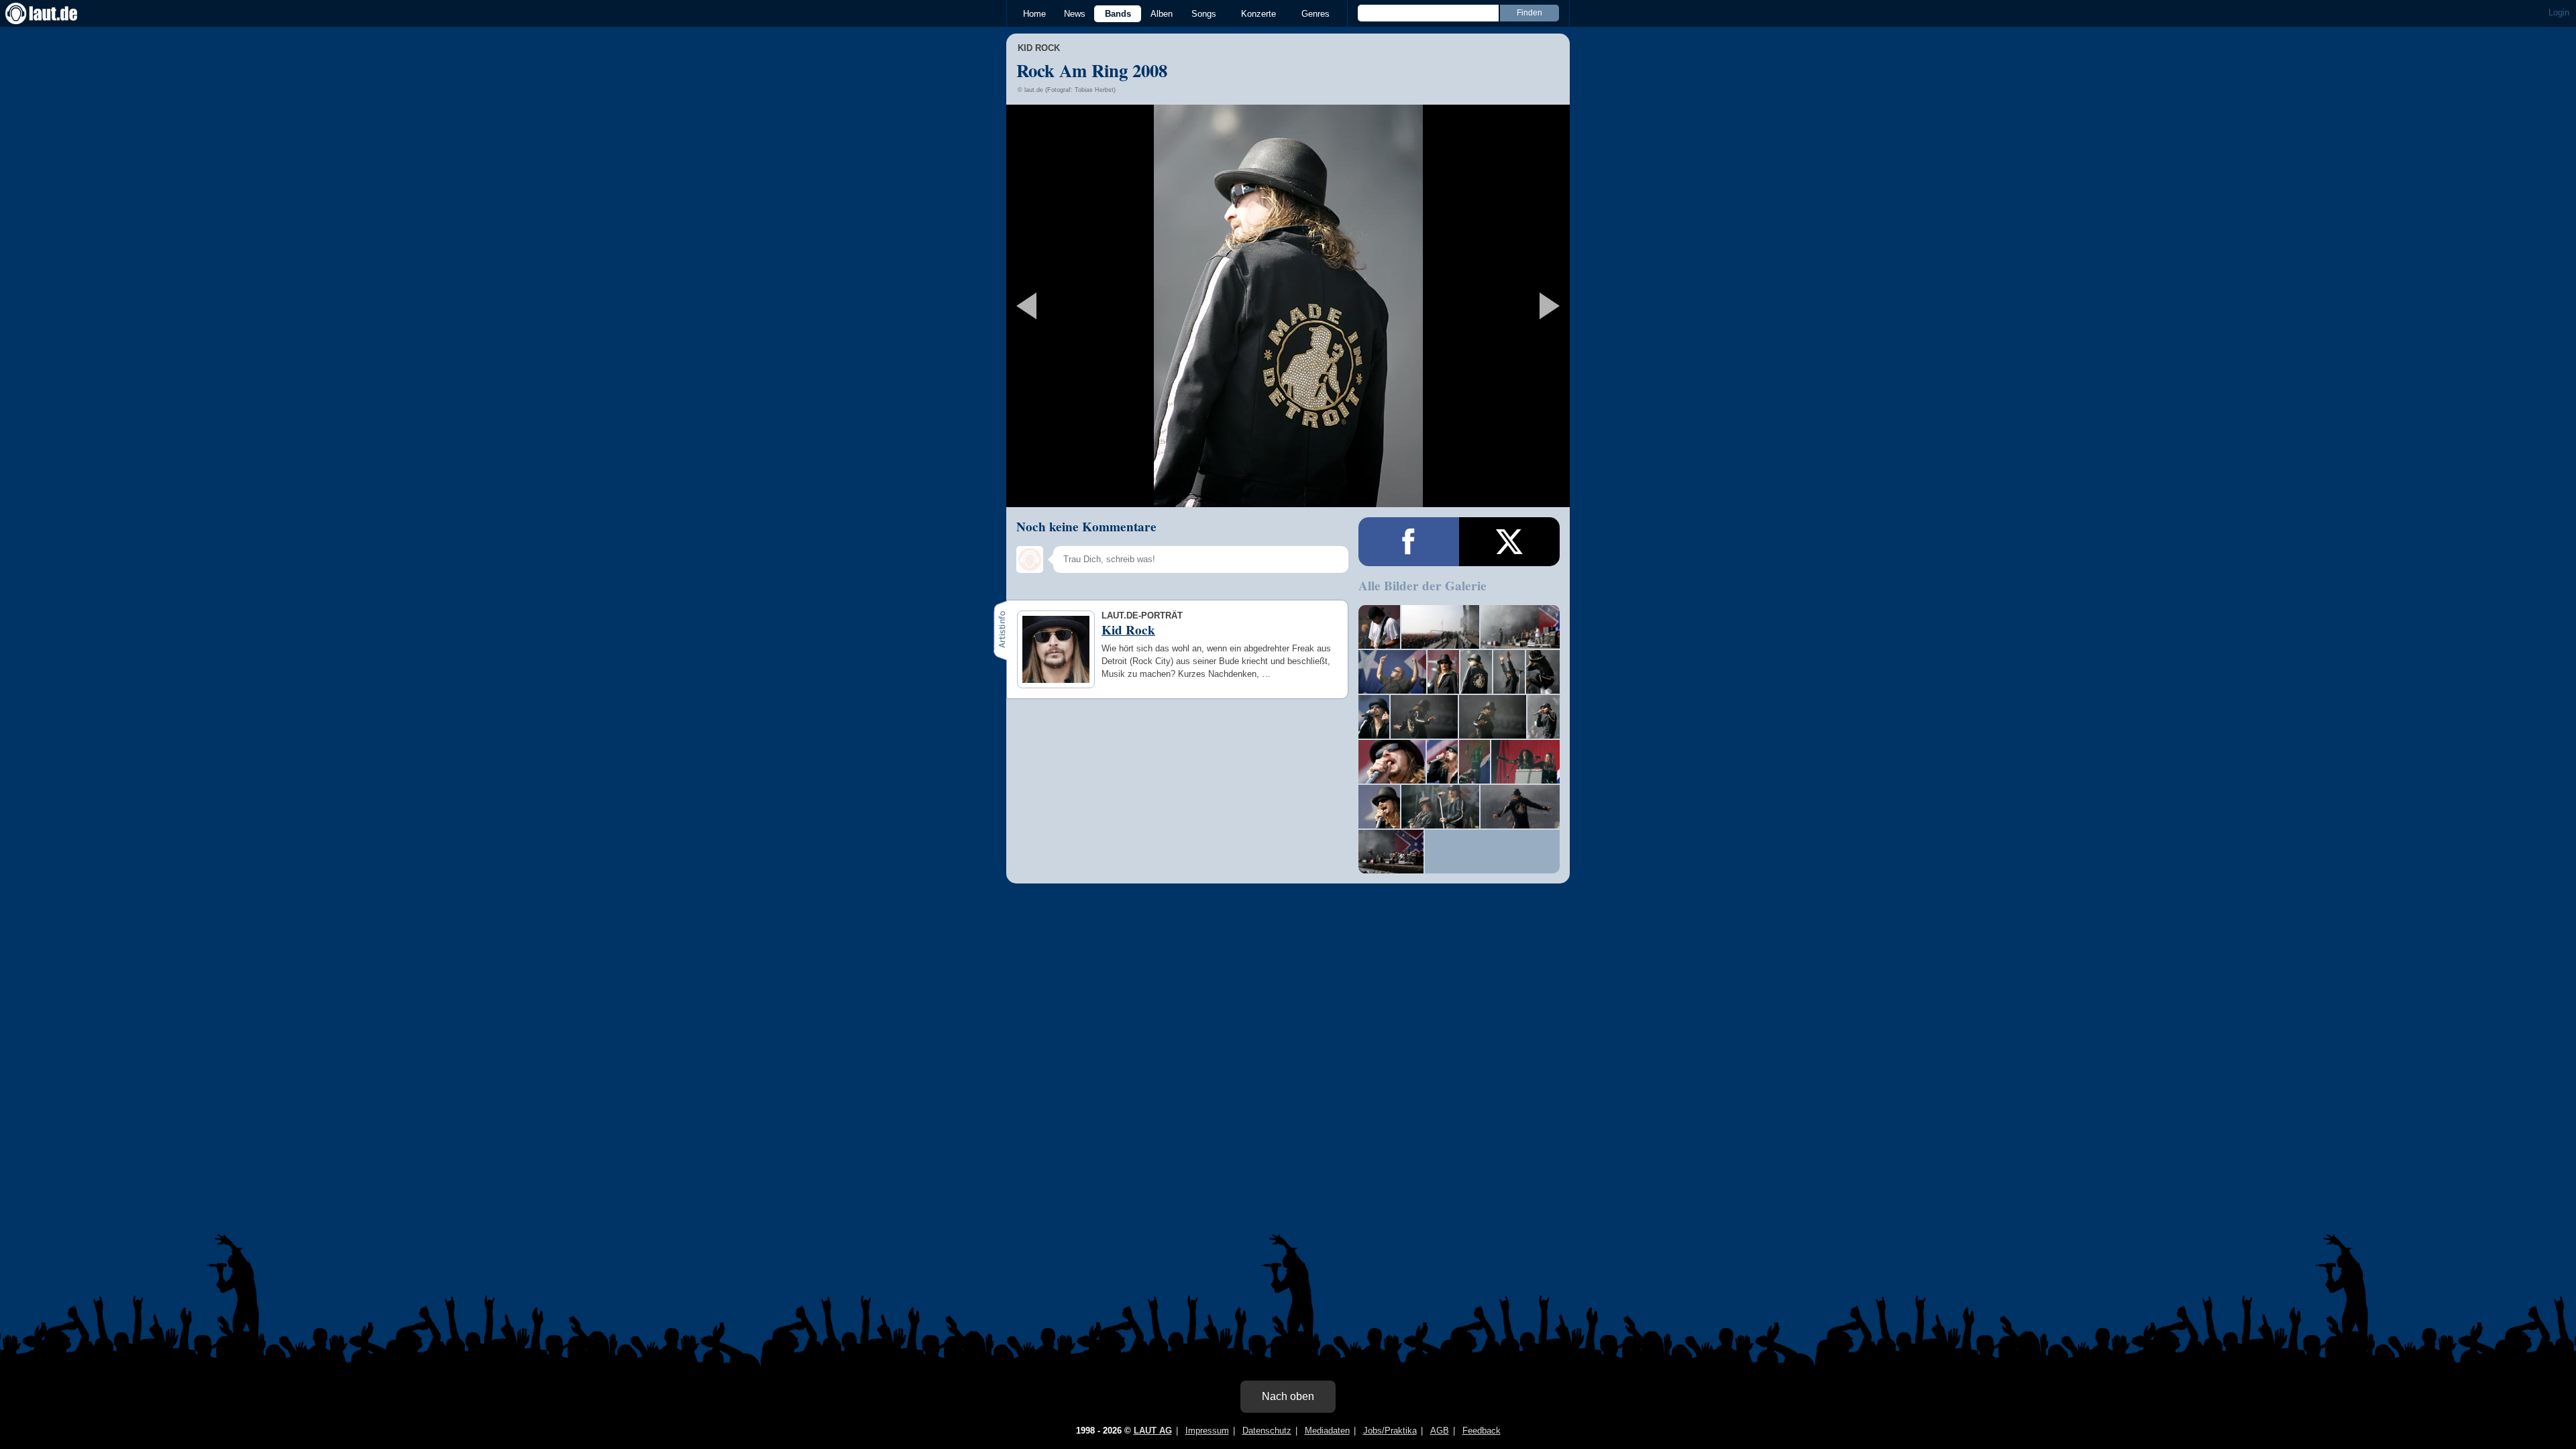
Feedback (1482, 1431)
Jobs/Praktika (1390, 1431)
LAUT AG (1153, 1431)
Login (2559, 12)
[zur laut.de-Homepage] (54, 13)
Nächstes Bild (1288, 306)
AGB (1440, 1431)
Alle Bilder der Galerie (1423, 586)
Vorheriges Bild (1099, 306)
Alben (1162, 14)
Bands (1118, 14)
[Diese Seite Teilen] (1409, 542)
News (1075, 14)
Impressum (1207, 1431)
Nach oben (1288, 1396)
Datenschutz (1267, 1431)
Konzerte (1258, 14)
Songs (1204, 14)
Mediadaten (1327, 1431)
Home (1034, 14)
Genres (1316, 14)
